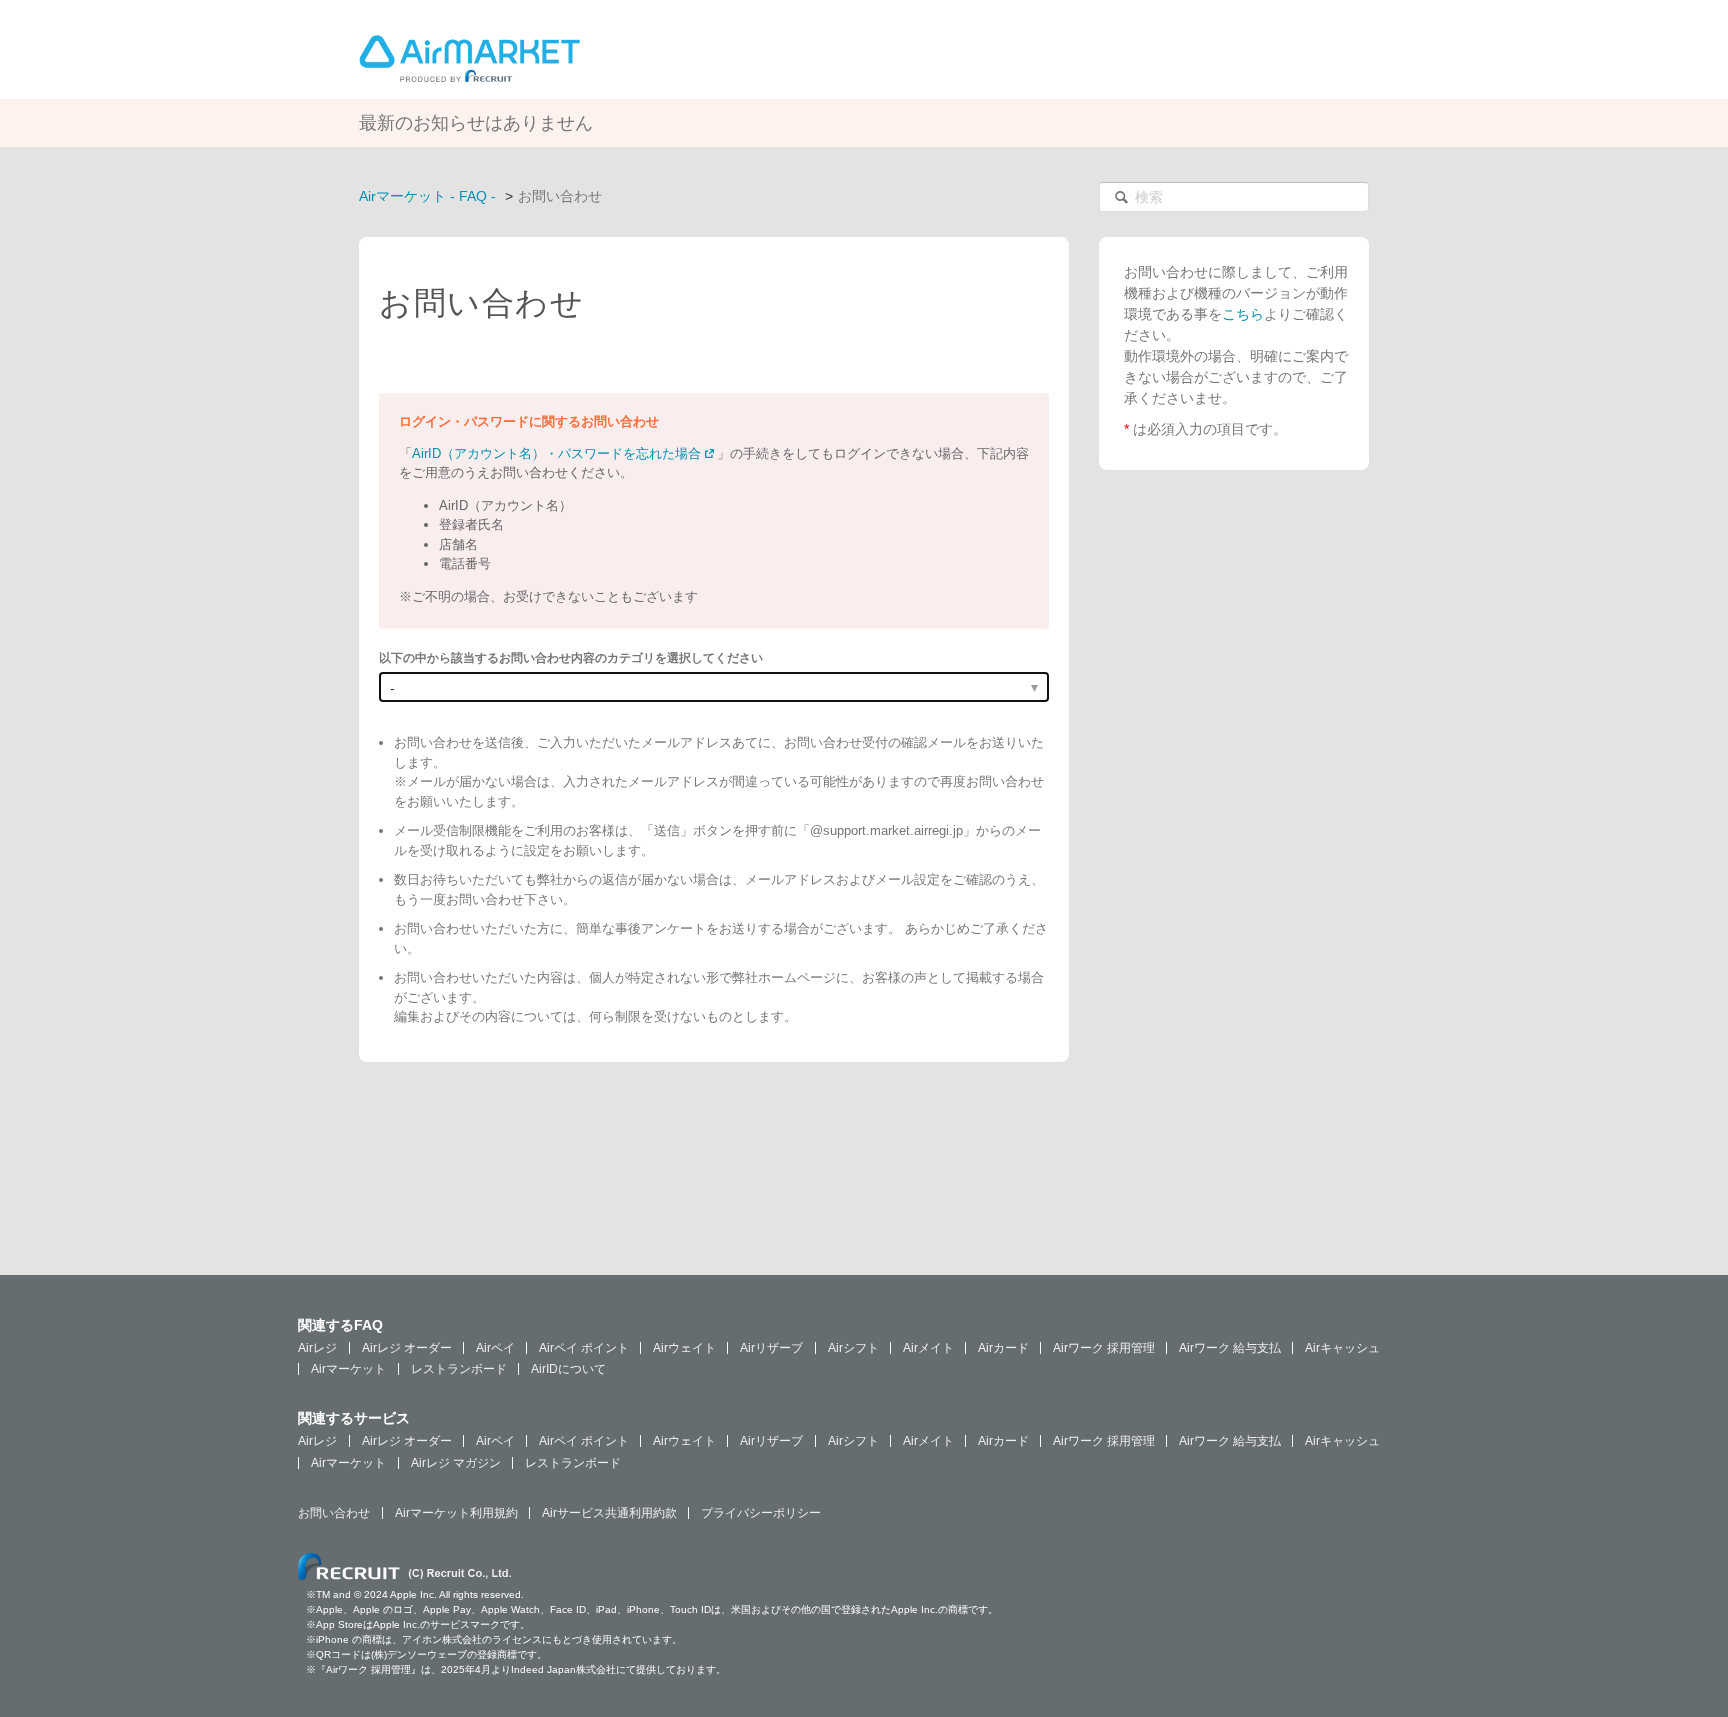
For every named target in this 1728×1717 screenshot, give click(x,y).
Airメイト (928, 1348)
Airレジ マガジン (456, 1463)
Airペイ (495, 1348)
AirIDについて (568, 1369)
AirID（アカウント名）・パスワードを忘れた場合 (556, 453)
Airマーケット (348, 1369)
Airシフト (853, 1348)
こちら (1243, 314)
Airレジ (317, 1348)
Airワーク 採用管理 (1104, 1348)
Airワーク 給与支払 (1230, 1348)
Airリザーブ (771, 1348)
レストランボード (459, 1369)
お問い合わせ (334, 1513)
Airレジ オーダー (407, 1348)
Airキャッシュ (1342, 1348)
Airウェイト (684, 1348)
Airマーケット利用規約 (456, 1513)
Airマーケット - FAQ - (427, 196)
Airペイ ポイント (584, 1348)
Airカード (1003, 1348)
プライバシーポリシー (761, 1513)
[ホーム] (469, 57)
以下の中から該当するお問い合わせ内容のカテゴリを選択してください (571, 658)
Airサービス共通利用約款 (609, 1513)
